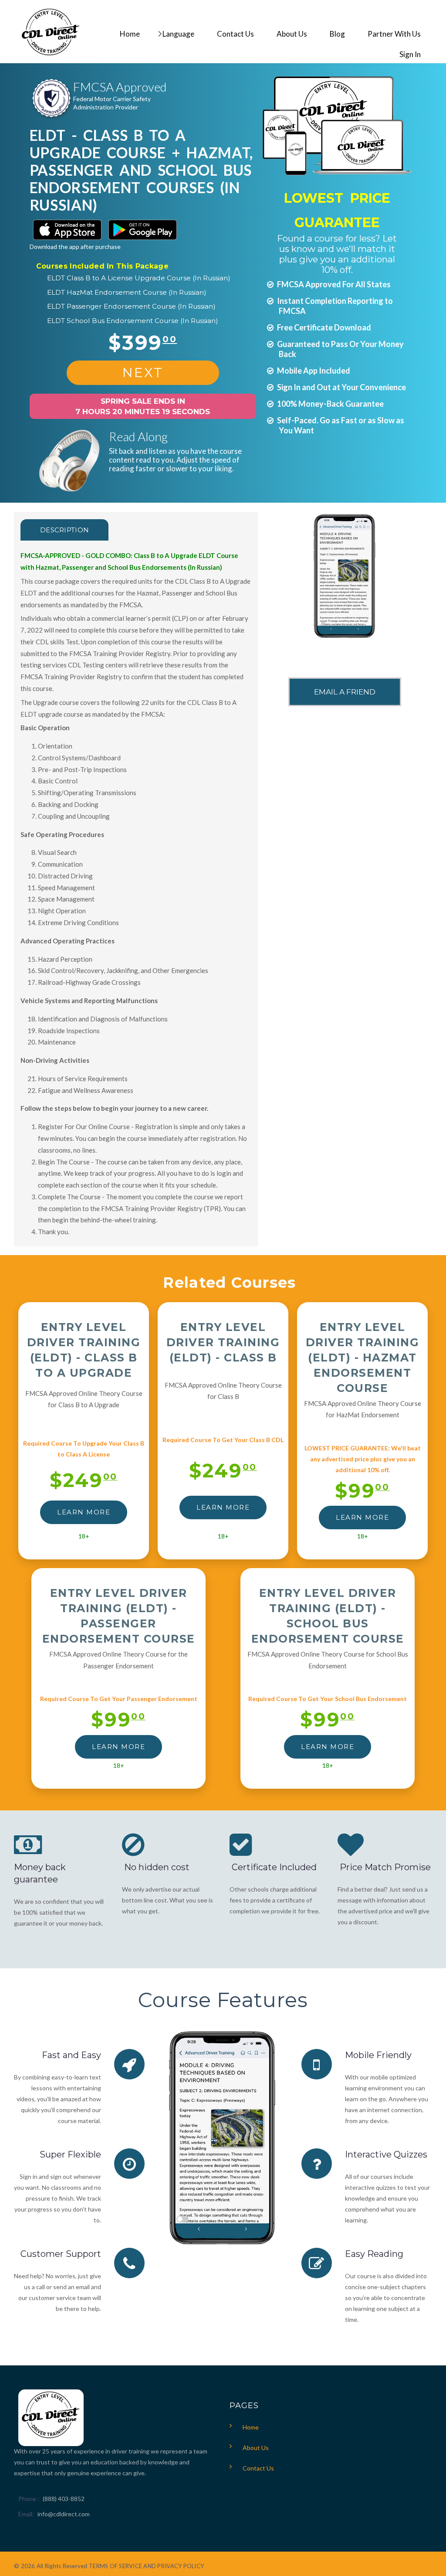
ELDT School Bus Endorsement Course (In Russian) (133, 321)
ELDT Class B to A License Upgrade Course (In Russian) (139, 278)
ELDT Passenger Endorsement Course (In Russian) (131, 306)
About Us (256, 2448)
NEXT (143, 373)
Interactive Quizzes (386, 2154)
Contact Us (258, 2468)
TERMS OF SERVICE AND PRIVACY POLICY (146, 2566)
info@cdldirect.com (64, 2514)
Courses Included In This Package (102, 266)
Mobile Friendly (378, 2055)
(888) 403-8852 (64, 2499)
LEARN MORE (84, 1512)
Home (251, 2427)
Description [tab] (64, 530)
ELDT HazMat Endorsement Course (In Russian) (127, 292)
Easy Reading (374, 2254)
